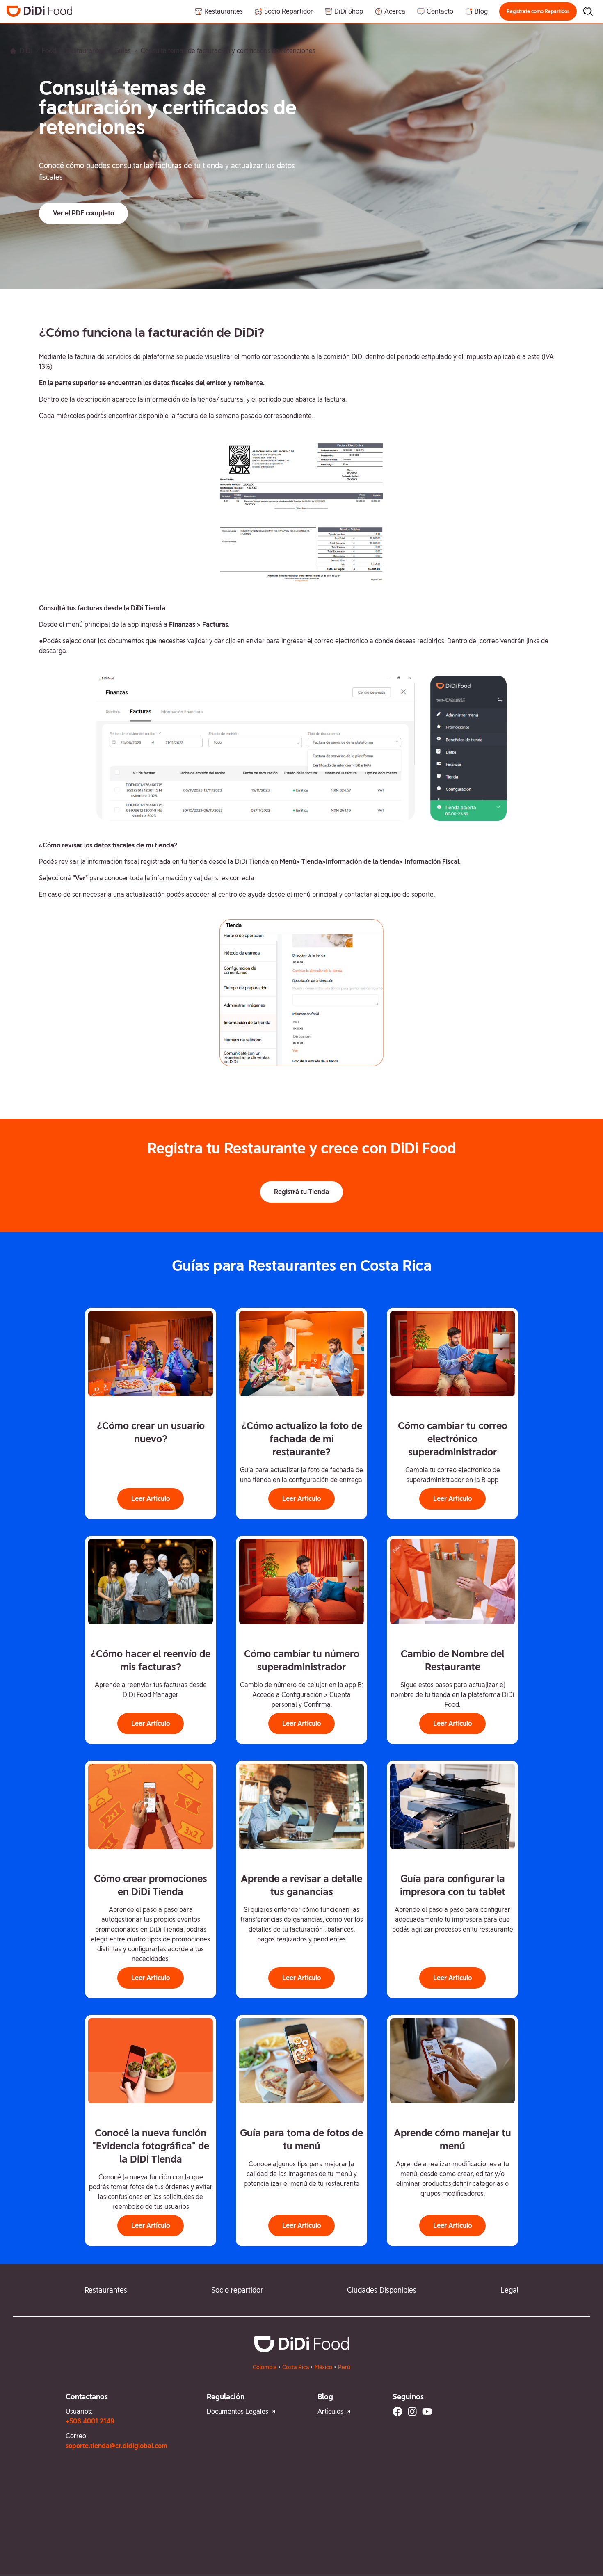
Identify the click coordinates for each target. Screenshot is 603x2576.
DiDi (26, 51)
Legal (509, 2290)
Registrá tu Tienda (301, 1192)
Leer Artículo (151, 1499)
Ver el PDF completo (83, 213)
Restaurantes (85, 51)
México (323, 2367)
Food (49, 51)
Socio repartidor (237, 2290)
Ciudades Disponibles (382, 2290)
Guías (123, 51)
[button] (538, 11)
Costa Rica (296, 2367)
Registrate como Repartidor (538, 11)
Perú (344, 2367)
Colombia (265, 2367)
